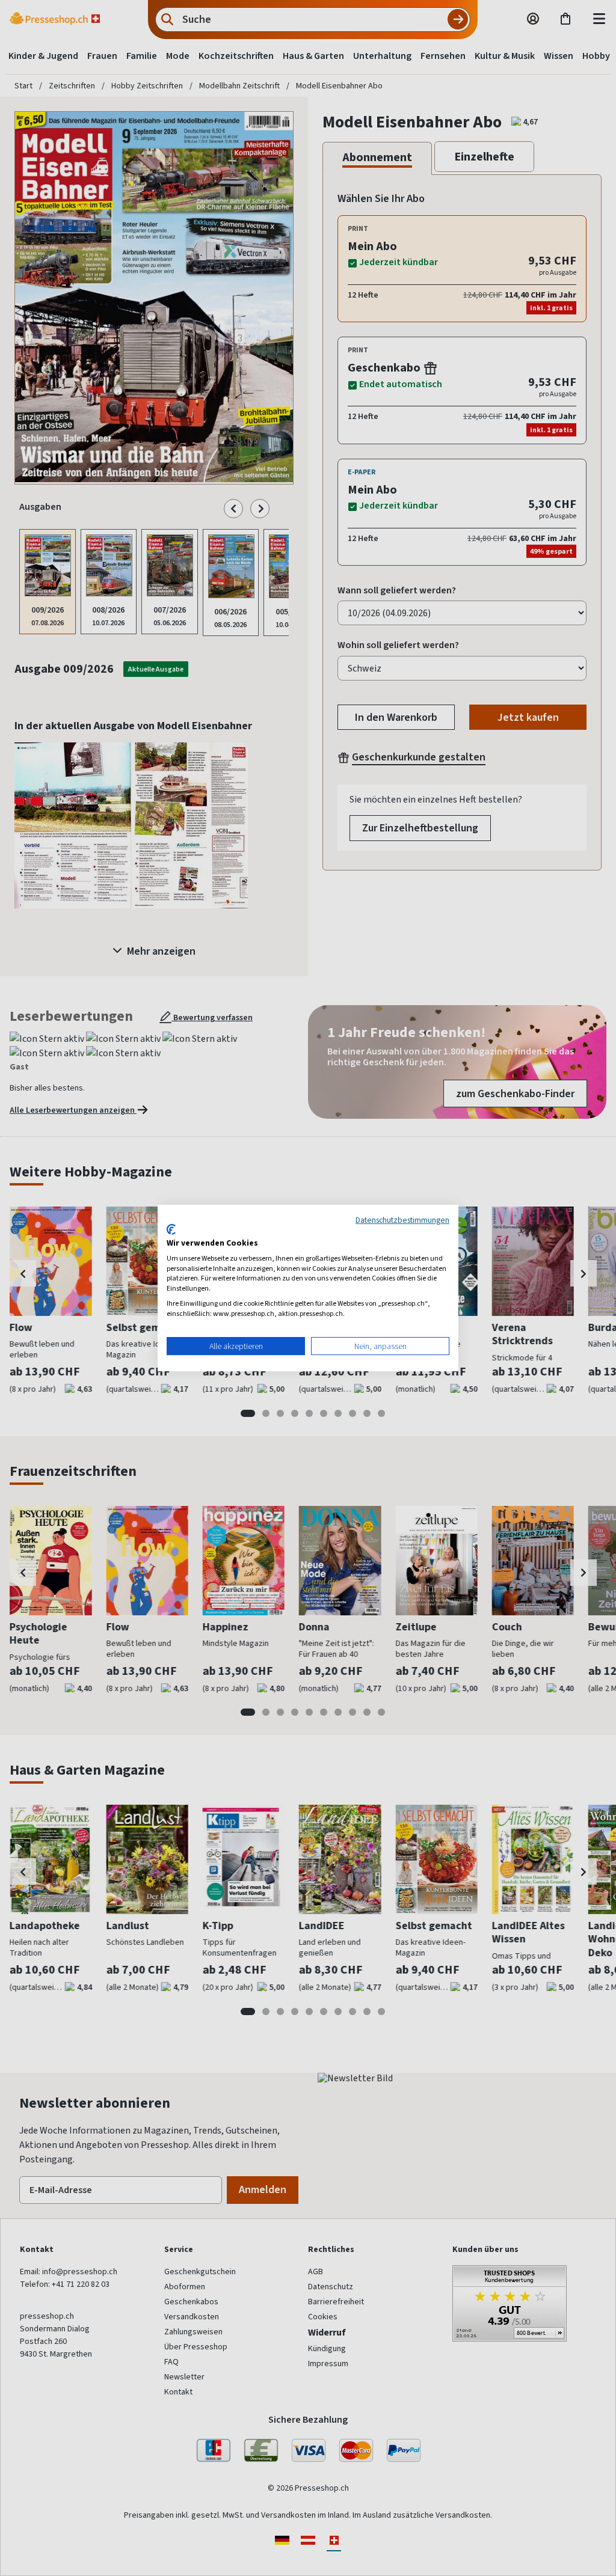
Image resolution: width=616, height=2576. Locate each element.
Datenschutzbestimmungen (402, 1220)
